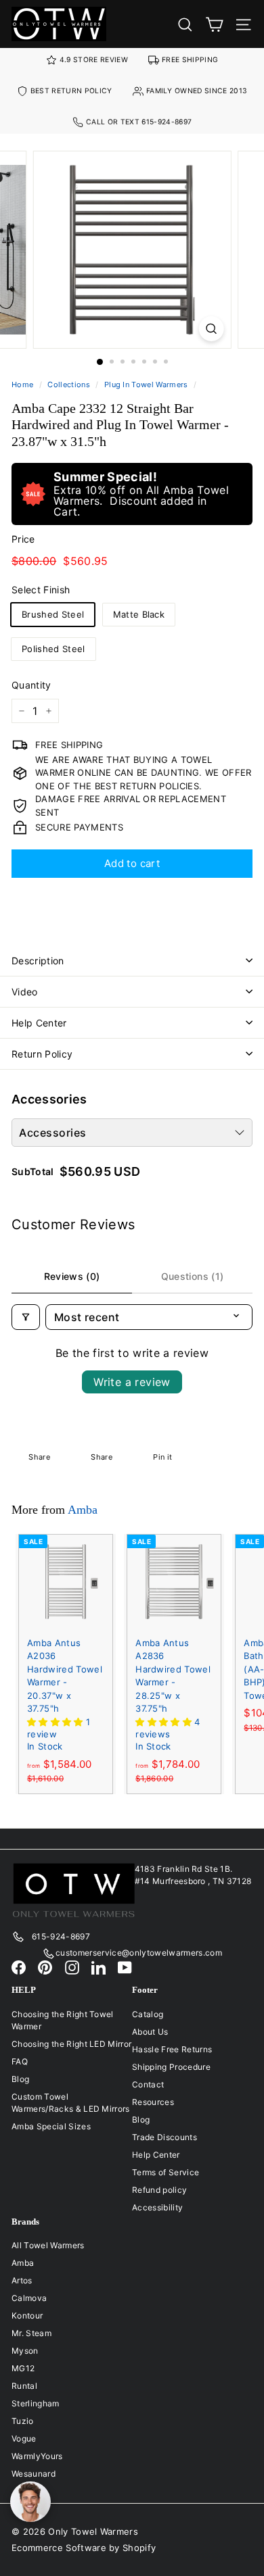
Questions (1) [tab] (193, 1276)
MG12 (23, 2368)
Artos (22, 2280)
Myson (25, 2351)
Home (22, 385)
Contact (148, 2084)
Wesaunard (34, 2474)
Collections (69, 385)
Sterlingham (36, 2403)
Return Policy (42, 1054)
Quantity (31, 685)
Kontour (27, 2315)
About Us (150, 2032)
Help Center (39, 1023)
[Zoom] (211, 329)
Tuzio (23, 2421)
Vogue (24, 2438)
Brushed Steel (53, 614)
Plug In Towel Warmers (146, 385)
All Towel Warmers (48, 2245)
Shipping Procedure (171, 2067)
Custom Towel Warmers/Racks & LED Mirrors (71, 2103)
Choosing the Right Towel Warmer (63, 2020)
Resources (153, 2102)
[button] (57, 1722)
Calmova (29, 2298)
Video (25, 992)
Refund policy (159, 2190)
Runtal (24, 2386)
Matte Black (139, 614)
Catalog (148, 2014)
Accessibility (157, 2207)
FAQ (20, 2061)
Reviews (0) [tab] (72, 1276)
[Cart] (214, 24)
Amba (83, 1510)
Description (38, 961)
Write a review (132, 1382)
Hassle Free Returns (172, 2049)
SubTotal (33, 1172)
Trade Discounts (164, 2137)
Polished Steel (53, 649)
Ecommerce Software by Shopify (84, 2548)
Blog (20, 2079)
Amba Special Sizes (51, 2126)
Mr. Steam (31, 2333)
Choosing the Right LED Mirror (71, 2044)
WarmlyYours (37, 2456)
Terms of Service (166, 2172)
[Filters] (26, 1317)
